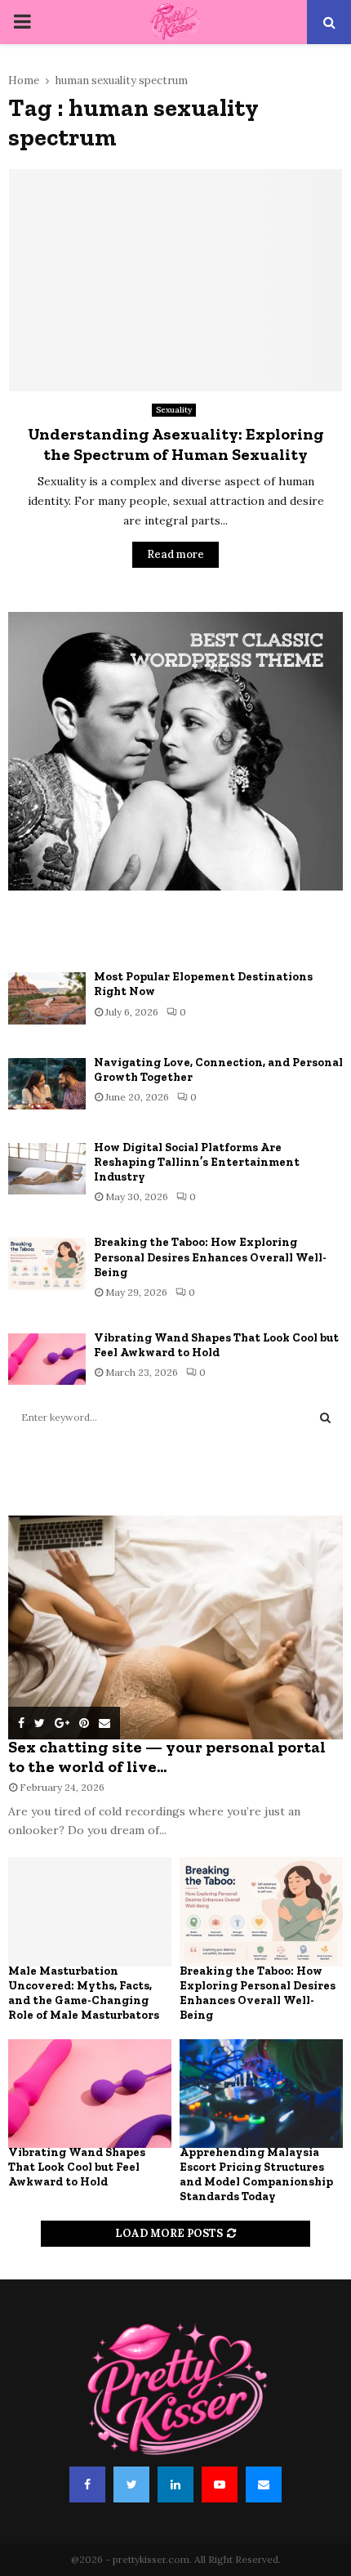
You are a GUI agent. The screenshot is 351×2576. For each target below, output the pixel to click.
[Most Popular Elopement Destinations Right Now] (47, 998)
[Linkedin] (175, 2484)
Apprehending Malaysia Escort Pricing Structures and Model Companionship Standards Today (256, 2174)
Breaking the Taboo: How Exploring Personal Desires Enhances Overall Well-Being (210, 1257)
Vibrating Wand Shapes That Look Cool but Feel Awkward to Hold (216, 1345)
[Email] (264, 2484)
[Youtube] (220, 2484)
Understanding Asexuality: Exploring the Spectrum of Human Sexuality (176, 444)
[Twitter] (131, 2484)
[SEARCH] (325, 1417)
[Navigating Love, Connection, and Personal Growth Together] (47, 1084)
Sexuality (174, 410)
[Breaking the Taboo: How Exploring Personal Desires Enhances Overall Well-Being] (47, 1263)
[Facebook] (87, 2484)
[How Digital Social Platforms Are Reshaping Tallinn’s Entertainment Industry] (47, 1169)
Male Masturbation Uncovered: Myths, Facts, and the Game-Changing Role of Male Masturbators (84, 1993)
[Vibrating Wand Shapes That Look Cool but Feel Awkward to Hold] (47, 1359)
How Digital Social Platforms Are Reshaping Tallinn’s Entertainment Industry (197, 1162)
